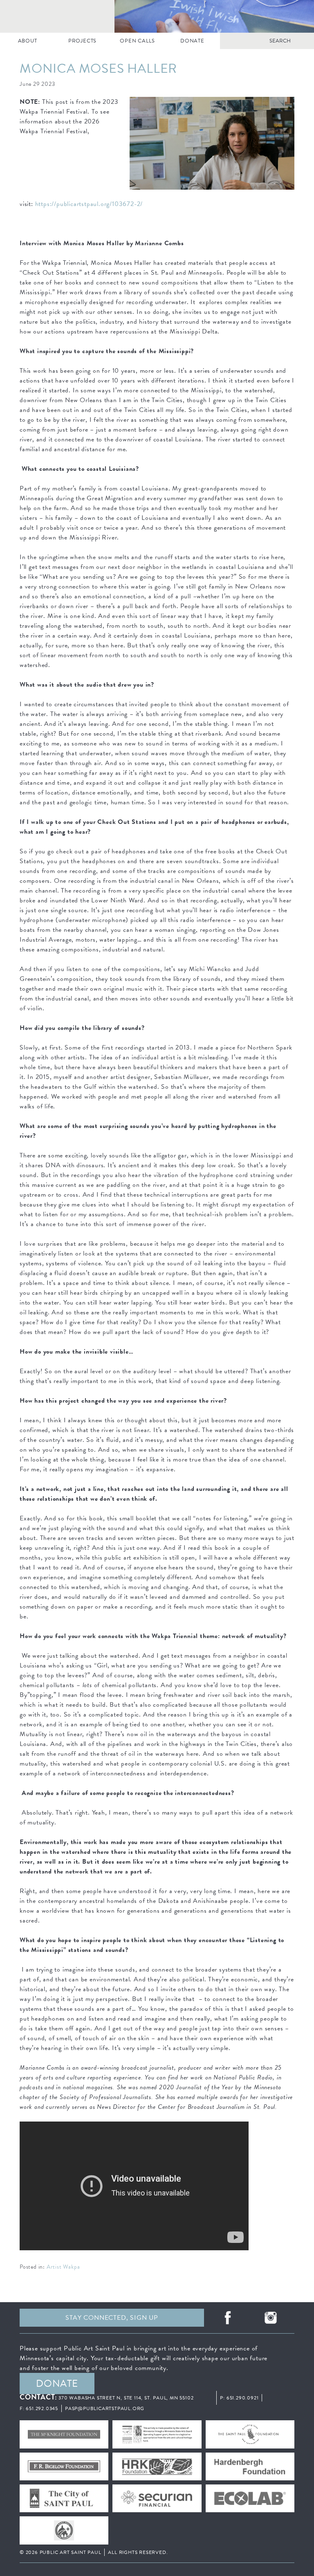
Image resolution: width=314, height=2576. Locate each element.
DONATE (192, 41)
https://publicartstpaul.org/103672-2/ (89, 204)
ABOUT (28, 41)
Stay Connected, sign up (112, 2318)
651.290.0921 (243, 2398)
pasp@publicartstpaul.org (105, 2408)
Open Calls (137, 41)
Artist (54, 2267)
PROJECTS (82, 41)
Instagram (271, 2318)
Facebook (228, 2318)
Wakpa (71, 2267)
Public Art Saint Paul (157, 16)
